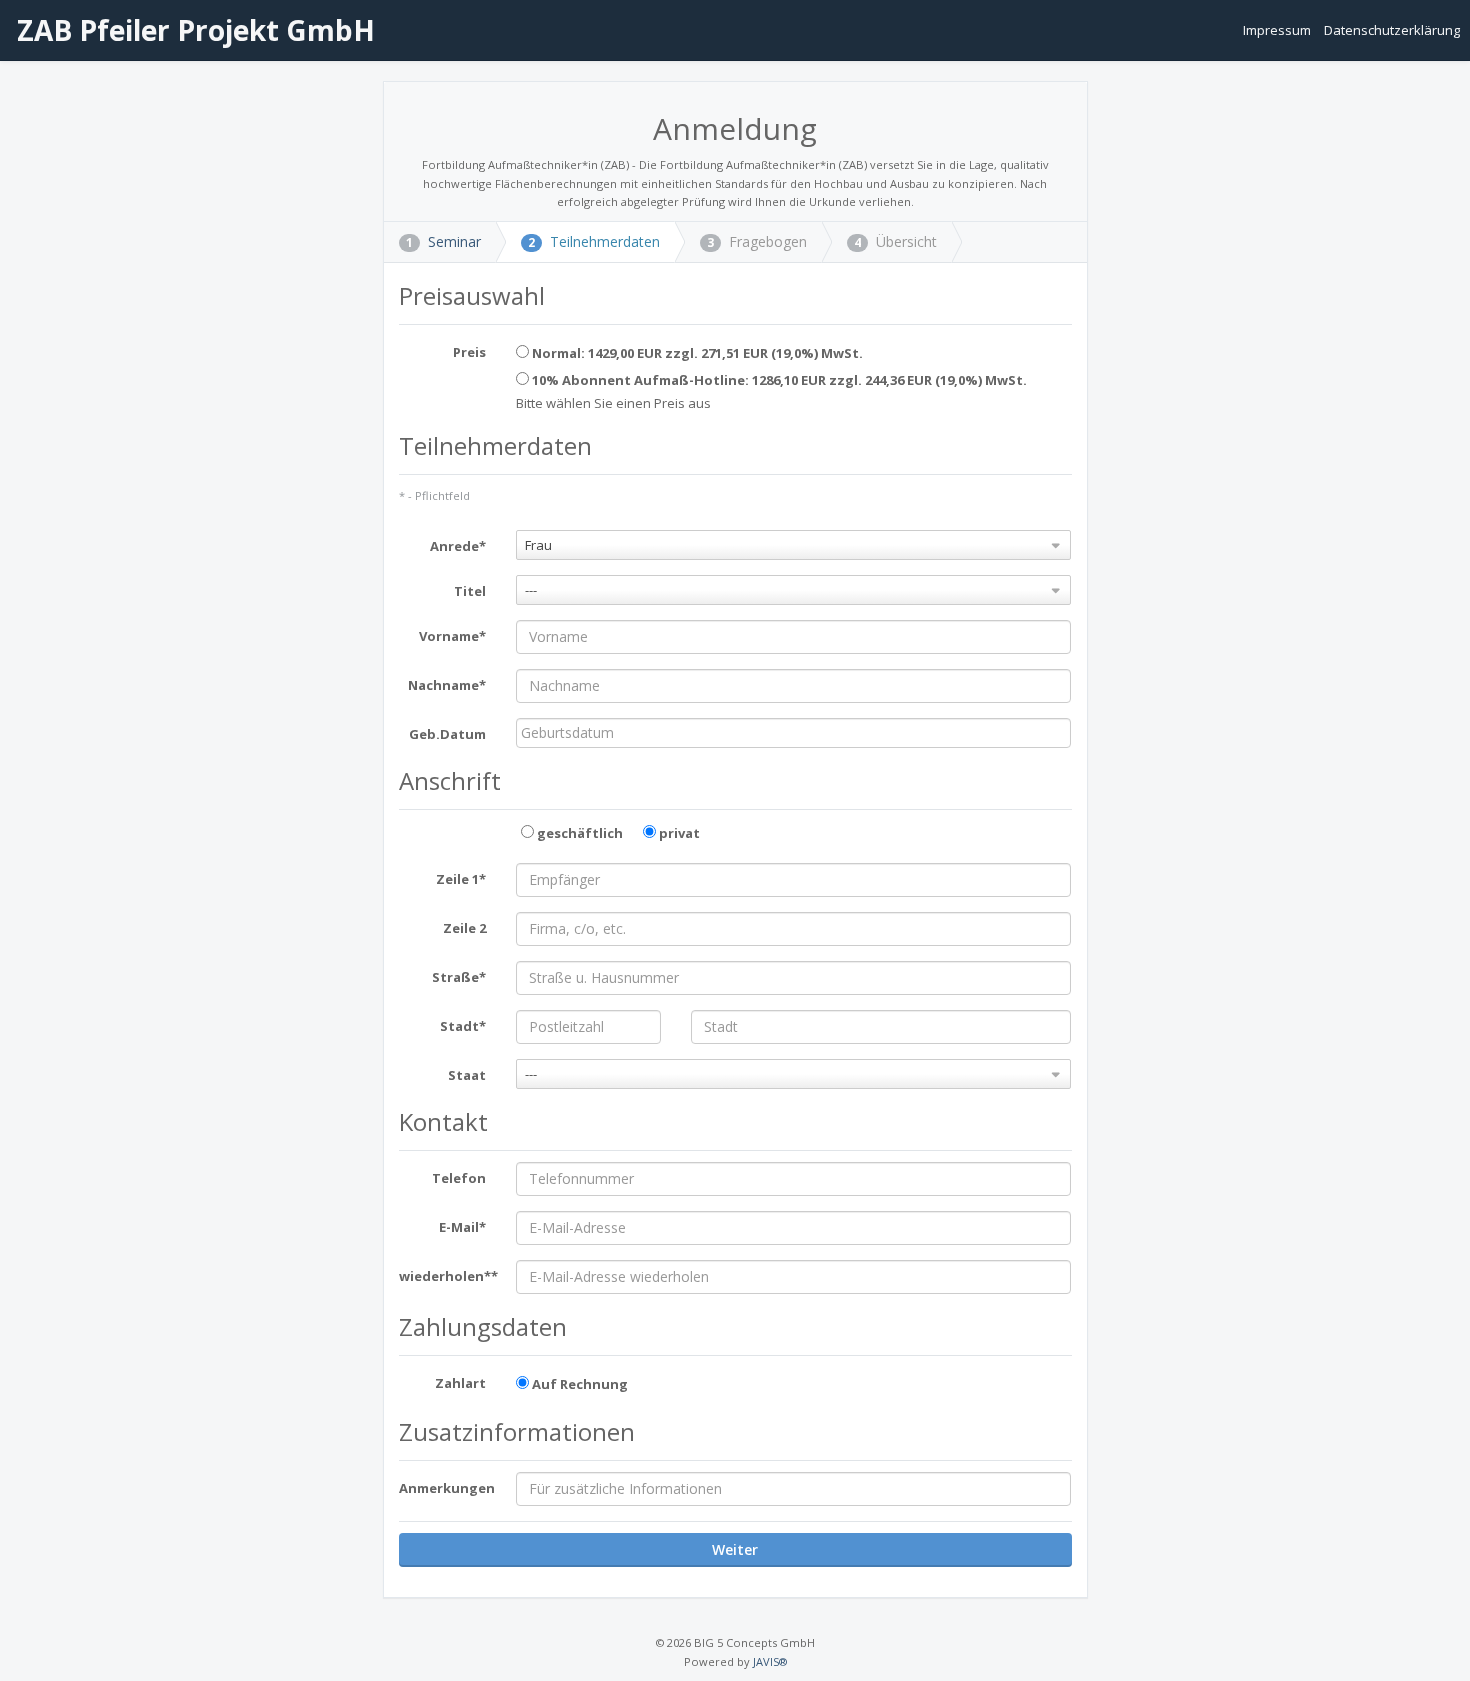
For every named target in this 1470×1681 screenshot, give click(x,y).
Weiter (735, 1549)
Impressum (1278, 30)
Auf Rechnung (578, 1384)
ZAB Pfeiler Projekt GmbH (192, 30)
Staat (467, 1075)
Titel (470, 591)
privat (678, 833)
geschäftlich (578, 833)
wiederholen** (448, 1276)
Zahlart (460, 1383)
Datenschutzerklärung (1392, 30)
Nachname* (447, 685)
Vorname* (452, 636)
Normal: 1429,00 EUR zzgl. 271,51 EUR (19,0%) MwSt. (696, 353)
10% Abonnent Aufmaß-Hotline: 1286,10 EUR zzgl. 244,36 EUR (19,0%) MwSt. (778, 380)
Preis (469, 352)
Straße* (459, 977)
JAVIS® (770, 1661)
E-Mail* (462, 1227)
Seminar (443, 241)
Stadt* (463, 1026)
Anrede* (458, 546)
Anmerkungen (447, 1488)
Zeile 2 (464, 928)
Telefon (459, 1178)
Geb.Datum (447, 734)
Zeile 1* (461, 879)
